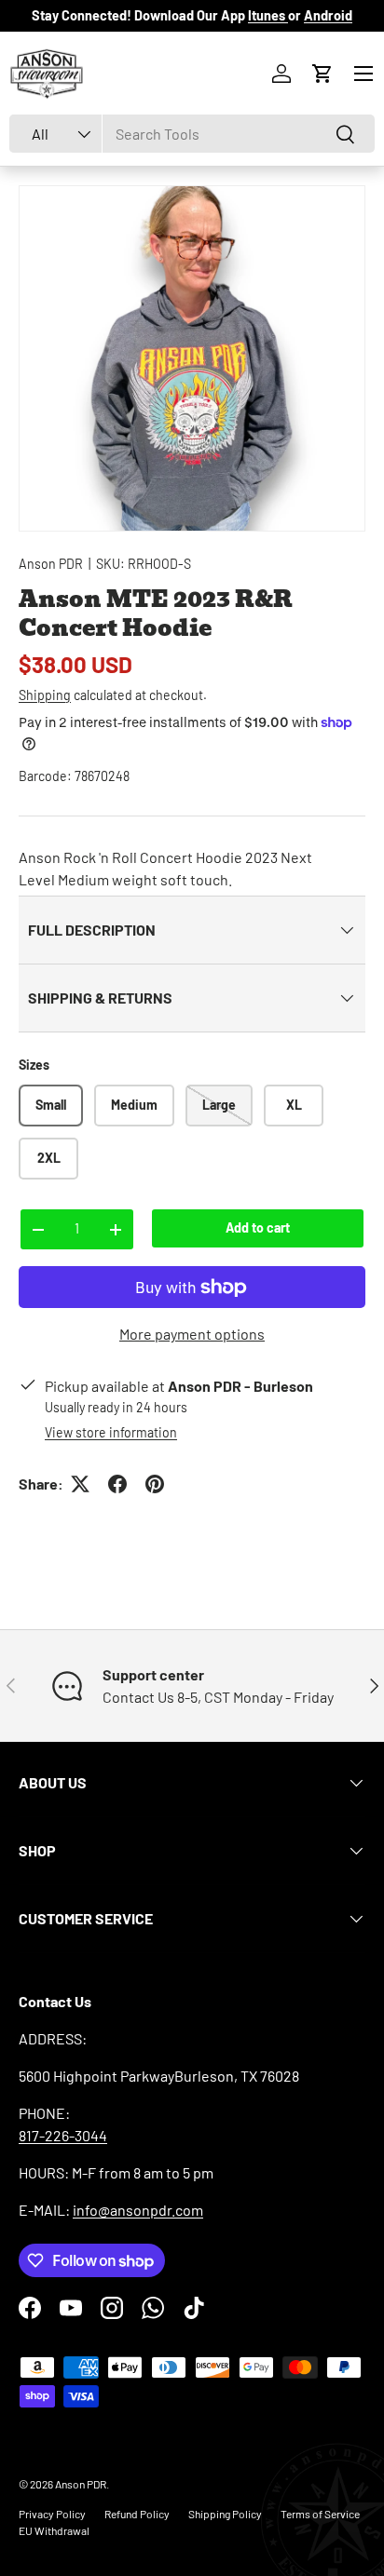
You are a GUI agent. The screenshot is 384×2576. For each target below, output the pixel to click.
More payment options (192, 1334)
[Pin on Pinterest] (155, 1484)
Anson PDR (51, 564)
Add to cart (258, 1227)
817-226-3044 (63, 2135)
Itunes (268, 15)
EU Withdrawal (54, 2530)
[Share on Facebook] (117, 1484)
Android (328, 15)
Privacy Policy (52, 2514)
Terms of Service (320, 2514)
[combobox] (192, 134)
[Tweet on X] (80, 1484)
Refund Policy (137, 2514)
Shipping (45, 695)
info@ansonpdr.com (138, 2210)
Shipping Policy (225, 2514)
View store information (111, 1432)
